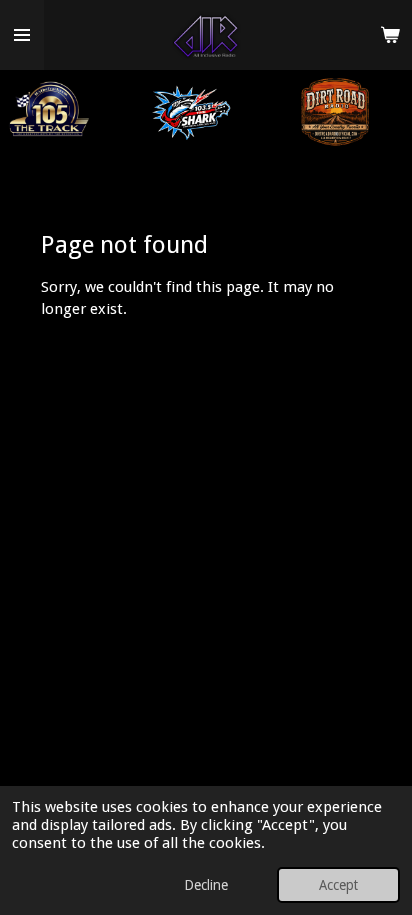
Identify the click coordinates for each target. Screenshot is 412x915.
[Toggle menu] (22, 35)
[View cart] (390, 35)
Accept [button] (338, 885)
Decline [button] (206, 885)
